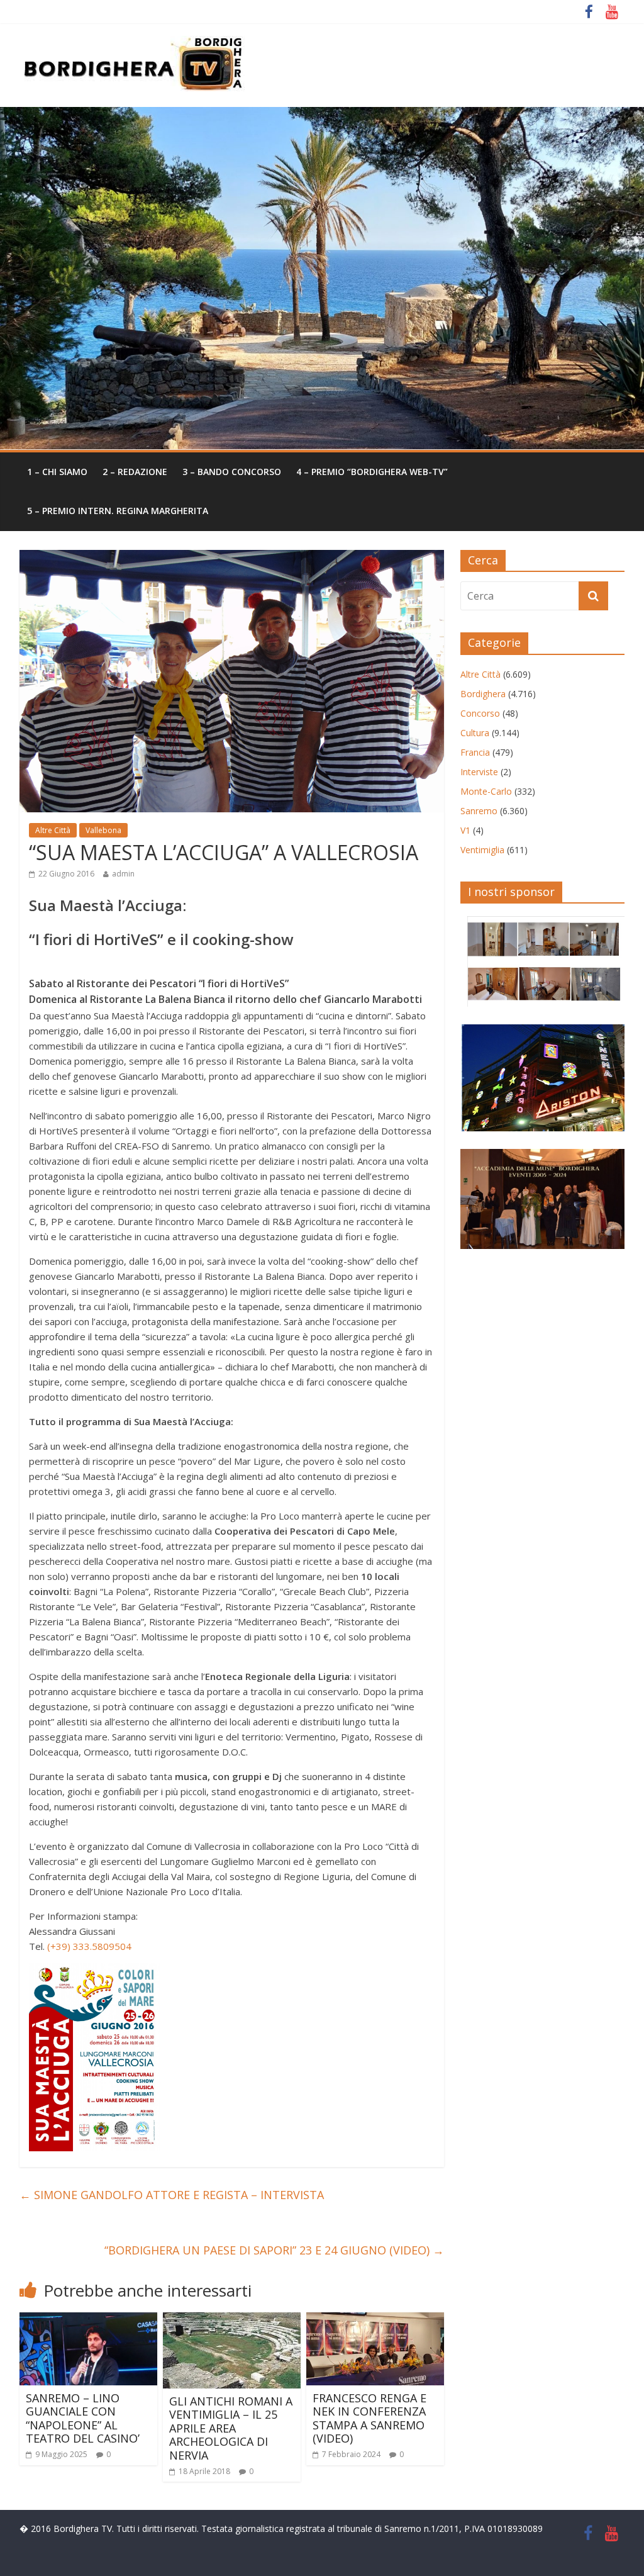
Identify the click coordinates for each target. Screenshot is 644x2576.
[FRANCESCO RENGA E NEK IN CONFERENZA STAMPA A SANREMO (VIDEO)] (375, 2320)
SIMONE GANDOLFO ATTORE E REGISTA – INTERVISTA (172, 2195)
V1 (465, 830)
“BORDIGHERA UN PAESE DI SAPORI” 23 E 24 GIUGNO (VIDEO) (274, 2250)
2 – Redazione (135, 472)
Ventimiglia (482, 850)
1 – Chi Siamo (57, 472)
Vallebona (103, 830)
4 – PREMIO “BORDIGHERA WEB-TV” (372, 472)
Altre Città (53, 830)
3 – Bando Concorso (232, 472)
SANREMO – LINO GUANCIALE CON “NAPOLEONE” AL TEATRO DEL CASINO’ (83, 2418)
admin (123, 874)
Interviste (479, 772)
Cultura (475, 733)
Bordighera (483, 694)
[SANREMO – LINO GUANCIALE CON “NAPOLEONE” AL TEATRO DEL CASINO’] (89, 2320)
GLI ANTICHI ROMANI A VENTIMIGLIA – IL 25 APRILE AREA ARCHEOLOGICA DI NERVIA (231, 2428)
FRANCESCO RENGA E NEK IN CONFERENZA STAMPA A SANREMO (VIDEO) (369, 2418)
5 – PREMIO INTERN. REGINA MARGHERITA (118, 511)
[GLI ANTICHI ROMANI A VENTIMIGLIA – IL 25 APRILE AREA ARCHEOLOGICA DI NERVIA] (232, 2320)
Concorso (480, 713)
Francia (475, 752)
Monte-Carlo (486, 791)
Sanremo (479, 811)
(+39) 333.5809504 (89, 1946)
